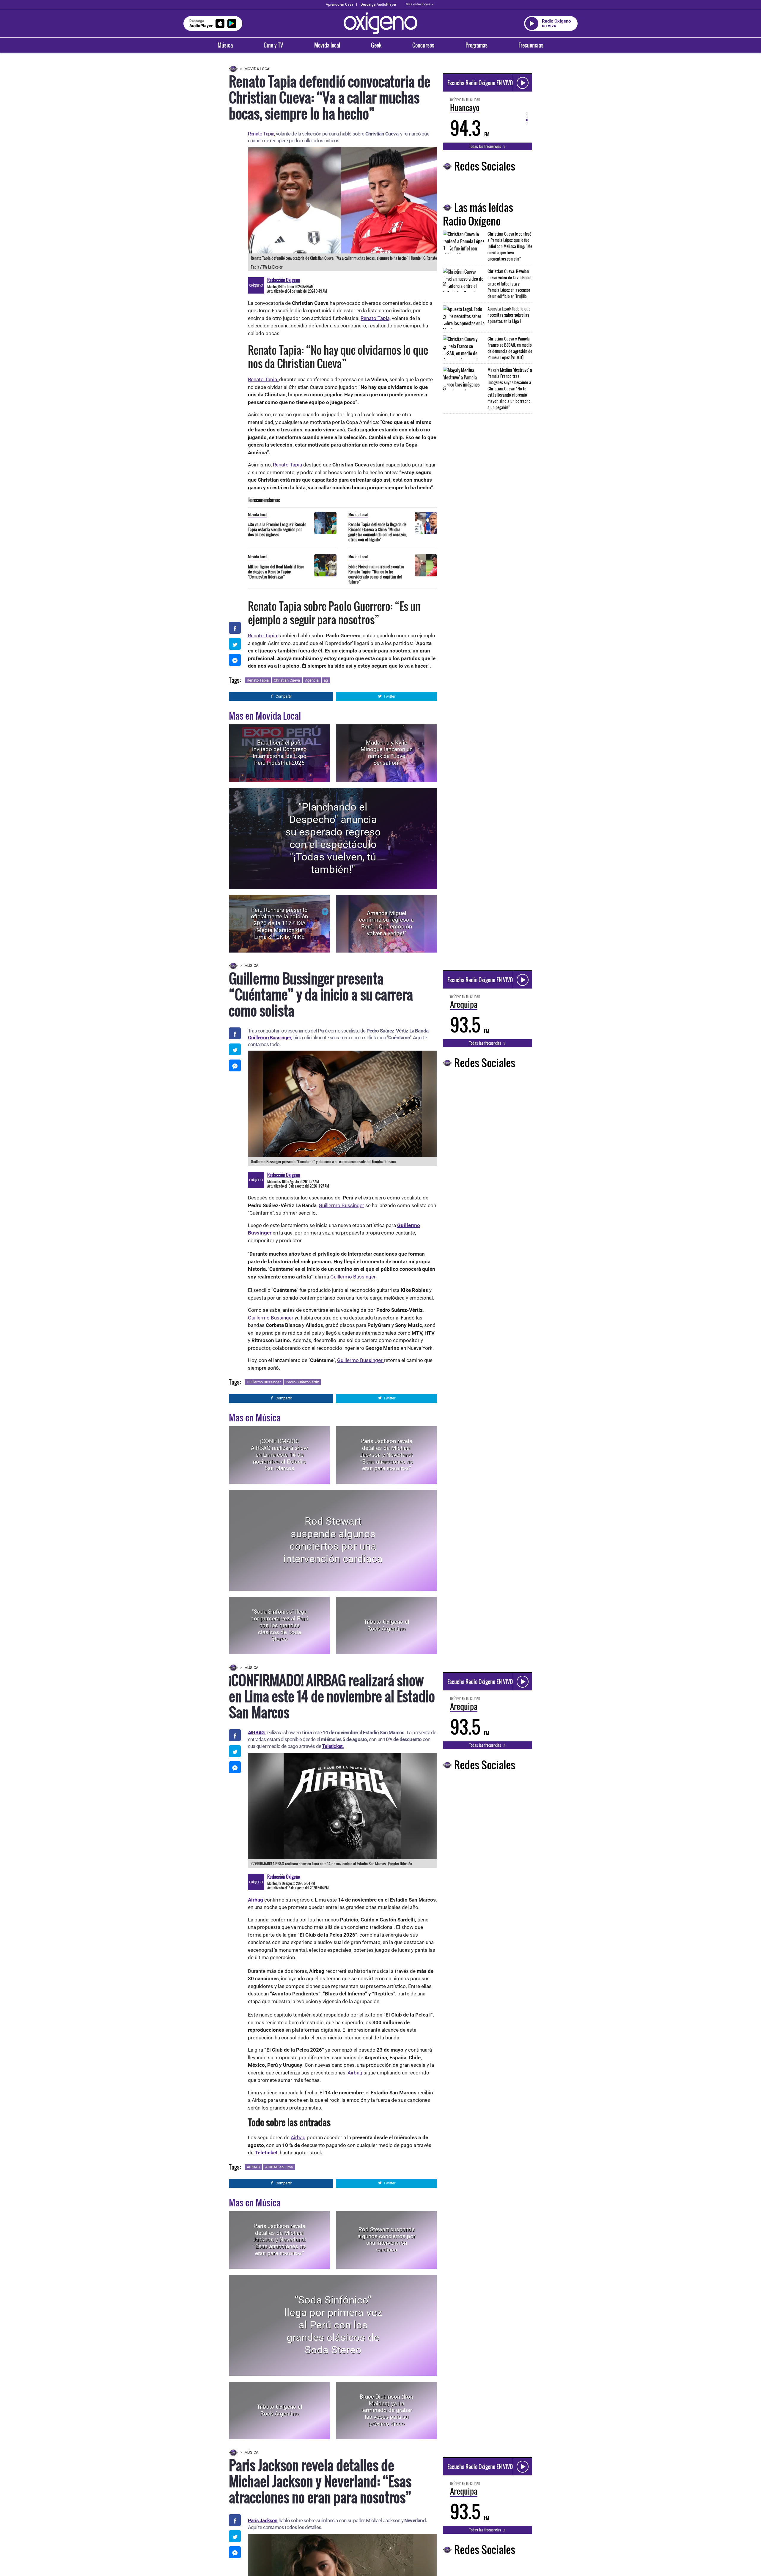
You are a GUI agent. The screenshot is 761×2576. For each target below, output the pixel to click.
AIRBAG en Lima (279, 2167)
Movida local (327, 45)
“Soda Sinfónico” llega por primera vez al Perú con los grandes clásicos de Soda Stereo (279, 1625)
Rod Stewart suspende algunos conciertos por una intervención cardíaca (333, 1540)
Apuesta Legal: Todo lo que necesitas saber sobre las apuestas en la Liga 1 (509, 315)
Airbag (355, 2073)
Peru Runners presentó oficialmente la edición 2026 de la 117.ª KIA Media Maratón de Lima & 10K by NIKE (279, 923)
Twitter (389, 696)
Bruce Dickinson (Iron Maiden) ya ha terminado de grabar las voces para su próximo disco (386, 2410)
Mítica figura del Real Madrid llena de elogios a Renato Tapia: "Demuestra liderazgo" (276, 572)
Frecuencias (531, 45)
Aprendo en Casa (340, 4)
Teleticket (266, 2153)
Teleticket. (333, 1746)
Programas (477, 45)
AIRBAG (253, 2167)
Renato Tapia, (261, 134)
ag (326, 680)
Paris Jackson (263, 2520)
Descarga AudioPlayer (378, 4)
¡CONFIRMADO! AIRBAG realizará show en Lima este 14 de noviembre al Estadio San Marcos (279, 1455)
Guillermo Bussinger (269, 1038)
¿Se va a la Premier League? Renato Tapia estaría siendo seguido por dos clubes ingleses (277, 529)
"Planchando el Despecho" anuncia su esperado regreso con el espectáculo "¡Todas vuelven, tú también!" (333, 838)
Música (225, 45)
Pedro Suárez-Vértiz (302, 1382)
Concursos (423, 45)
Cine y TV (273, 45)
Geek (376, 45)
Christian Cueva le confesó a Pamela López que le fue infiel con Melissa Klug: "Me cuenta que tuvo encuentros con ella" (510, 246)
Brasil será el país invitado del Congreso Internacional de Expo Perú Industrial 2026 (279, 753)
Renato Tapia (287, 465)
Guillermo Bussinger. (353, 1277)
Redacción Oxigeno (284, 280)
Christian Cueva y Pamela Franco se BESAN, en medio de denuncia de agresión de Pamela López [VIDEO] (510, 348)
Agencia (312, 680)
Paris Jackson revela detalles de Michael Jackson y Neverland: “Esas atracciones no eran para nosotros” (386, 1455)
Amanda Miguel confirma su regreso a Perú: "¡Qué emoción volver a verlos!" (386, 923)
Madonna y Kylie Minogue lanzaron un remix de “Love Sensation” (387, 753)
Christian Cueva (287, 680)
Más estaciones (418, 4)
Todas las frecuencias (486, 146)
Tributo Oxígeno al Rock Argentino (387, 1625)
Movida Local (258, 69)
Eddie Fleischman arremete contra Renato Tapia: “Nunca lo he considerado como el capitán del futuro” (376, 574)
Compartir (284, 696)
